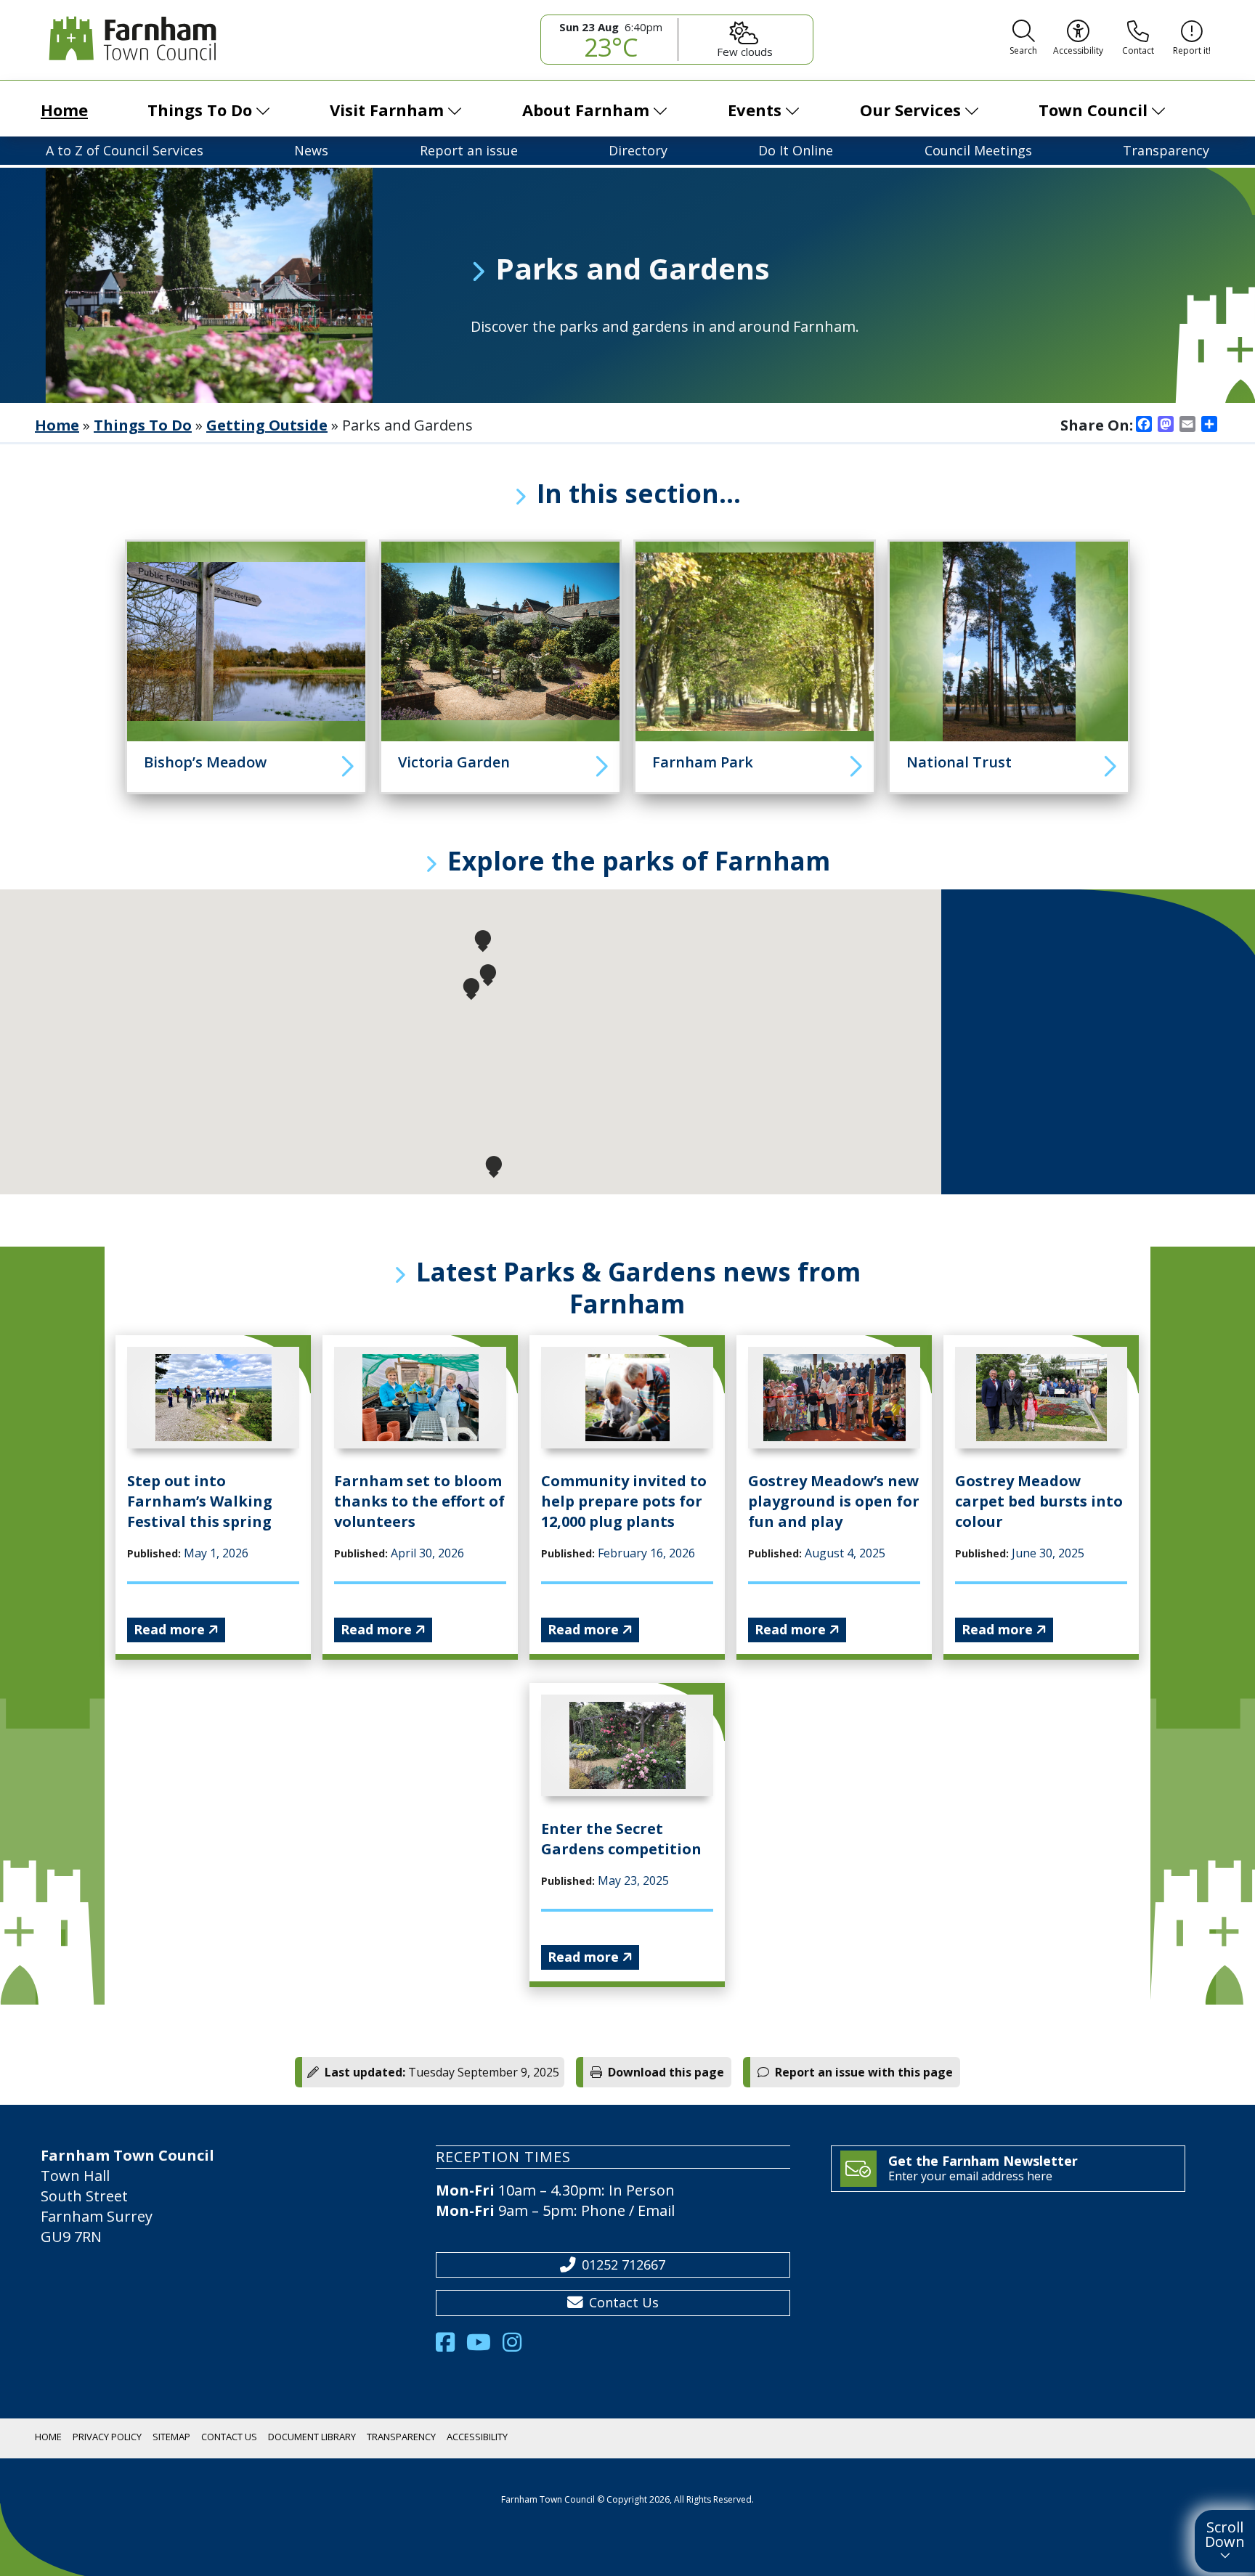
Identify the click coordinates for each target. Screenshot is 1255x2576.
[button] (1023, 40)
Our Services (910, 110)
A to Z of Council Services (125, 150)
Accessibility (477, 2437)
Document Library (312, 2437)
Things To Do (200, 110)
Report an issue (469, 150)
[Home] (129, 38)
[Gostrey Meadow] (246, 641)
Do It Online (796, 150)
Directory (638, 150)
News (311, 150)
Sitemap (171, 2437)
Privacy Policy (107, 2437)
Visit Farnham (387, 110)
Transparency (1166, 150)
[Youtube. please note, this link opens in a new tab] (484, 2346)
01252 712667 (624, 2265)
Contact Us (624, 2302)
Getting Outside (267, 425)
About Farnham (586, 110)
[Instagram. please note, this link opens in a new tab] (518, 2346)
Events (755, 110)
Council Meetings (978, 150)
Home (64, 110)
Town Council (1093, 110)
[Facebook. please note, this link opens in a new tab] (451, 2346)
